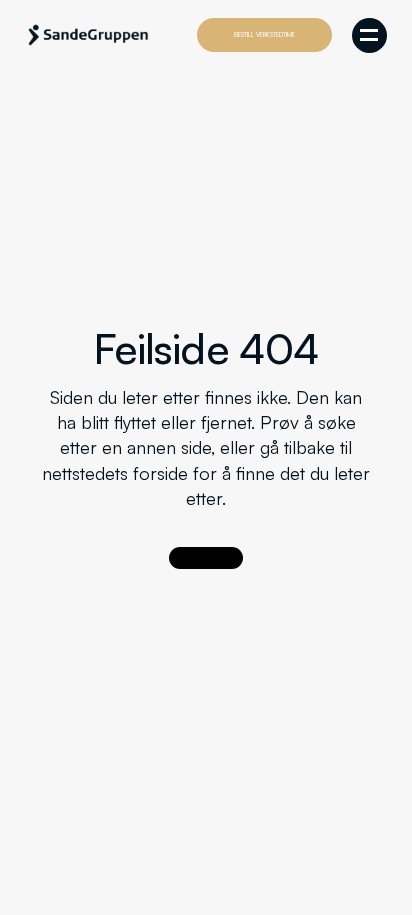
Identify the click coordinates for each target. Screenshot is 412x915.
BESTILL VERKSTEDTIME (264, 34)
